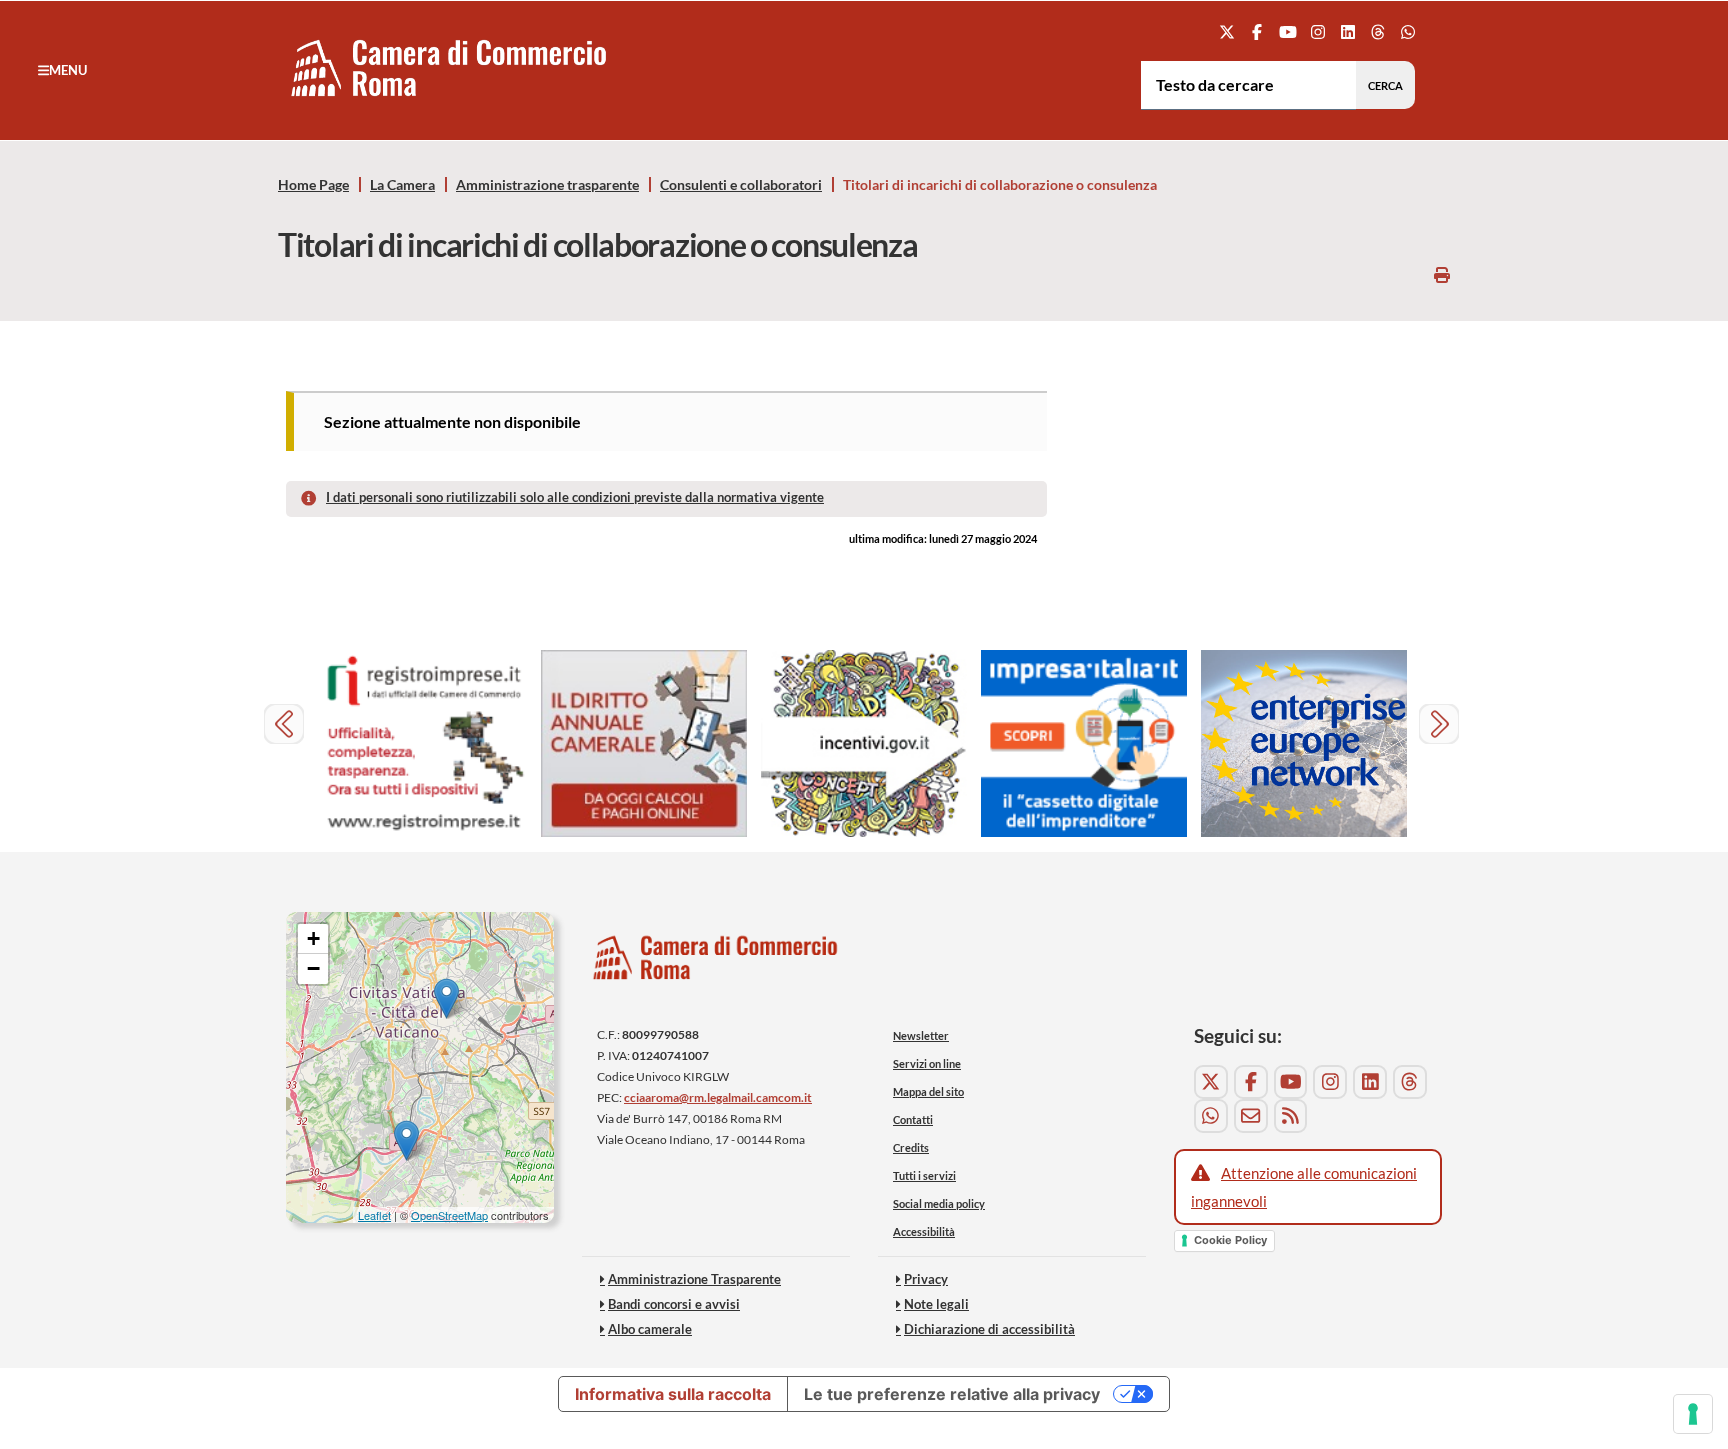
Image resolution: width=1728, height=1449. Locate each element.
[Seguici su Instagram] (1317, 31)
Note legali (936, 1304)
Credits (911, 1147)
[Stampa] (1442, 274)
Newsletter (921, 1035)
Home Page (313, 185)
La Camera (402, 185)
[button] (62, 70)
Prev (286, 726)
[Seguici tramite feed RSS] (1291, 1116)
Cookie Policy (1230, 1240)
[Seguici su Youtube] (1287, 31)
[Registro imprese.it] (424, 743)
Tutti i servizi (924, 1175)
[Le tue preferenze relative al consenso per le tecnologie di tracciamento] (1693, 1414)
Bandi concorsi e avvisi (674, 1304)
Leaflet (374, 1215)
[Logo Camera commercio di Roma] (716, 962)
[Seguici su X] (1227, 31)
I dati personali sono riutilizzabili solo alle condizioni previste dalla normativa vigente (575, 497)
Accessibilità (924, 1231)
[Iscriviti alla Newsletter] (1251, 1116)
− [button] (313, 968)
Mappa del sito (928, 1091)
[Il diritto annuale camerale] (644, 743)
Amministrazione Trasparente (694, 1279)
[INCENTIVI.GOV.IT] (864, 743)
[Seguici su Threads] (1378, 31)
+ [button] (313, 938)
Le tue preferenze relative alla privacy (952, 1394)
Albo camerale (650, 1329)
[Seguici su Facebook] (1257, 31)
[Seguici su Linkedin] (1347, 31)
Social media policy (939, 1203)
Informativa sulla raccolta (673, 1394)
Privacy (926, 1279)
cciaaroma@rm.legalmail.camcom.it (718, 1097)
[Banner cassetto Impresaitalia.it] (1084, 743)
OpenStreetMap (449, 1215)
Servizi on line (927, 1063)
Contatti (913, 1119)
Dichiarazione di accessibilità (989, 1329)
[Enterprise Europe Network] (1304, 743)
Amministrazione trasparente (547, 185)
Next (1441, 726)
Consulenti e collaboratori (741, 185)
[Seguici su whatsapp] (1408, 31)
